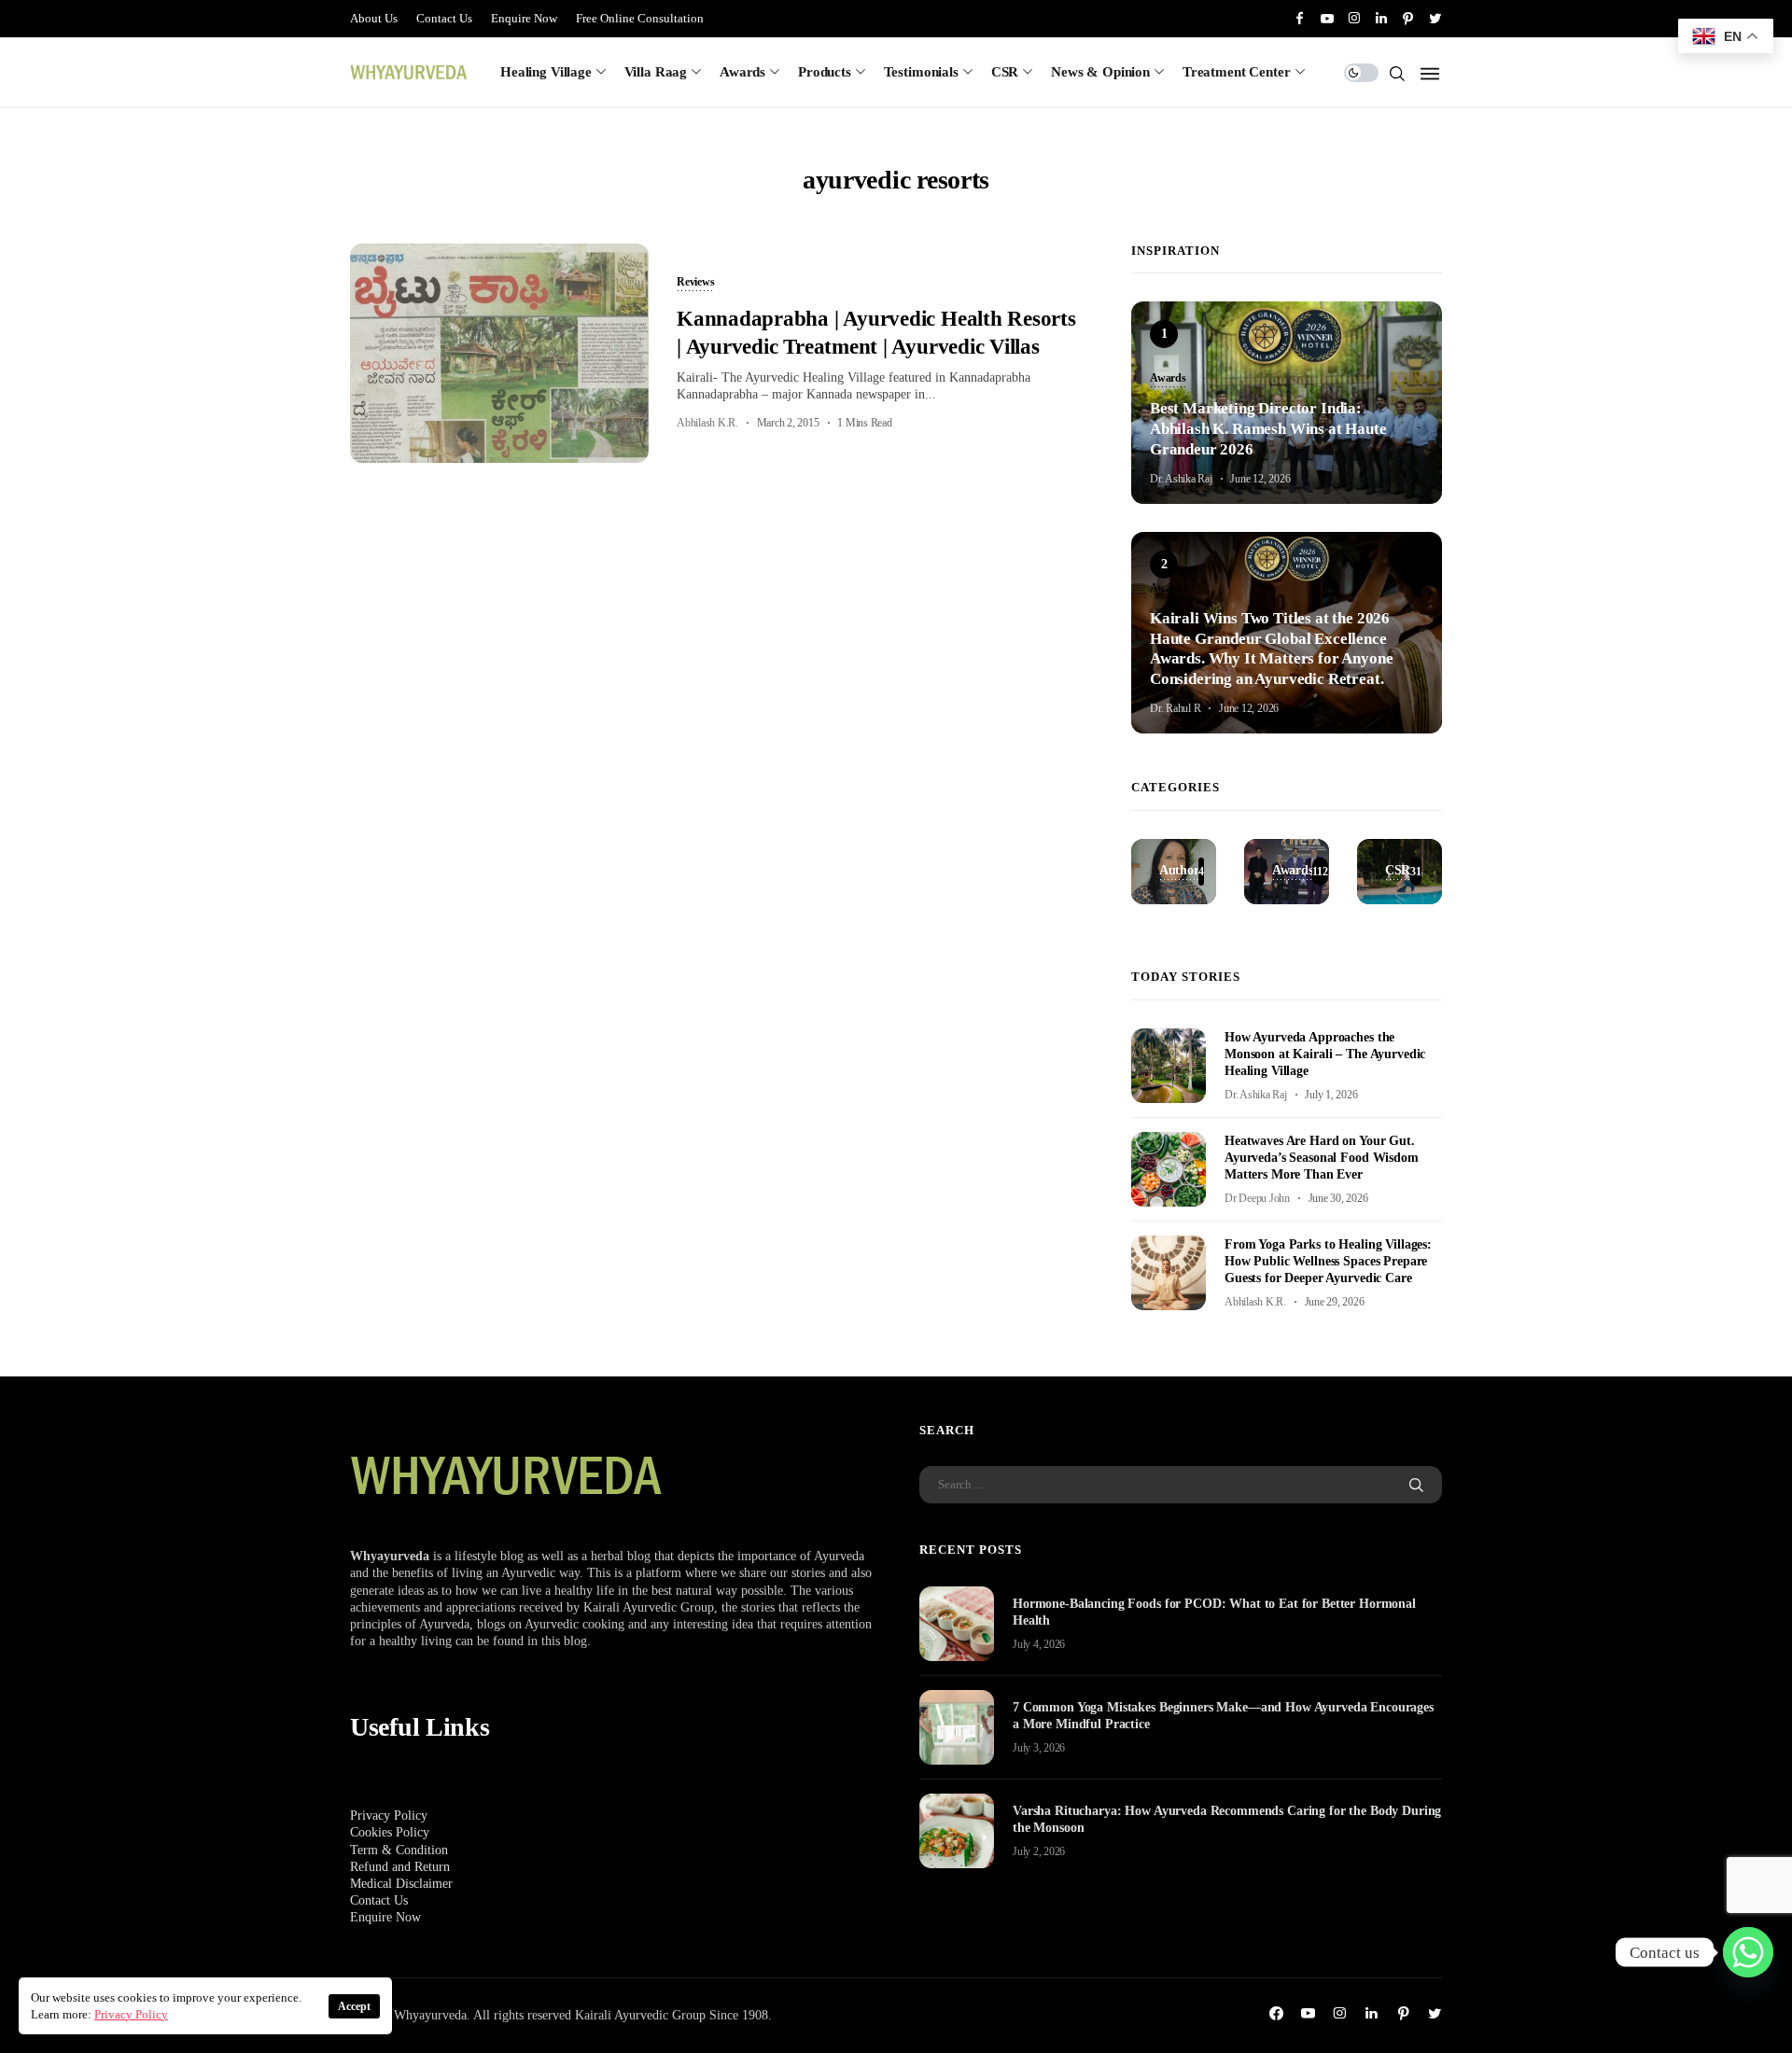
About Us (374, 18)
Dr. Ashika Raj (1181, 479)
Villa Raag (656, 72)
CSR (1005, 72)
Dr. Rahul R (1175, 708)
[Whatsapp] (1748, 1952)
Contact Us (444, 18)
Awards (742, 72)
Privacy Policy (389, 1816)
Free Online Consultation (640, 18)
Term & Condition (399, 1850)
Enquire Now (524, 18)
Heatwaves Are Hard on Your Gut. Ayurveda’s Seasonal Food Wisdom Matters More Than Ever (1322, 1158)
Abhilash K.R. (707, 423)
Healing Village (546, 72)
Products (825, 72)
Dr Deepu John (1257, 1198)
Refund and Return (400, 1867)
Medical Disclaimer (401, 1884)
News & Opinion (1100, 72)
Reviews (695, 283)
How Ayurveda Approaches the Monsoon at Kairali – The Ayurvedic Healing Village (1325, 1054)
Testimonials (921, 72)
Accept (354, 2006)
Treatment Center (1237, 72)
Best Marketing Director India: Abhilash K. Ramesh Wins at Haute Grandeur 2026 (1268, 429)
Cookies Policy (390, 1832)
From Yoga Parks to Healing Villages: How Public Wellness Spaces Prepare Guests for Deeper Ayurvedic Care (1328, 1261)
